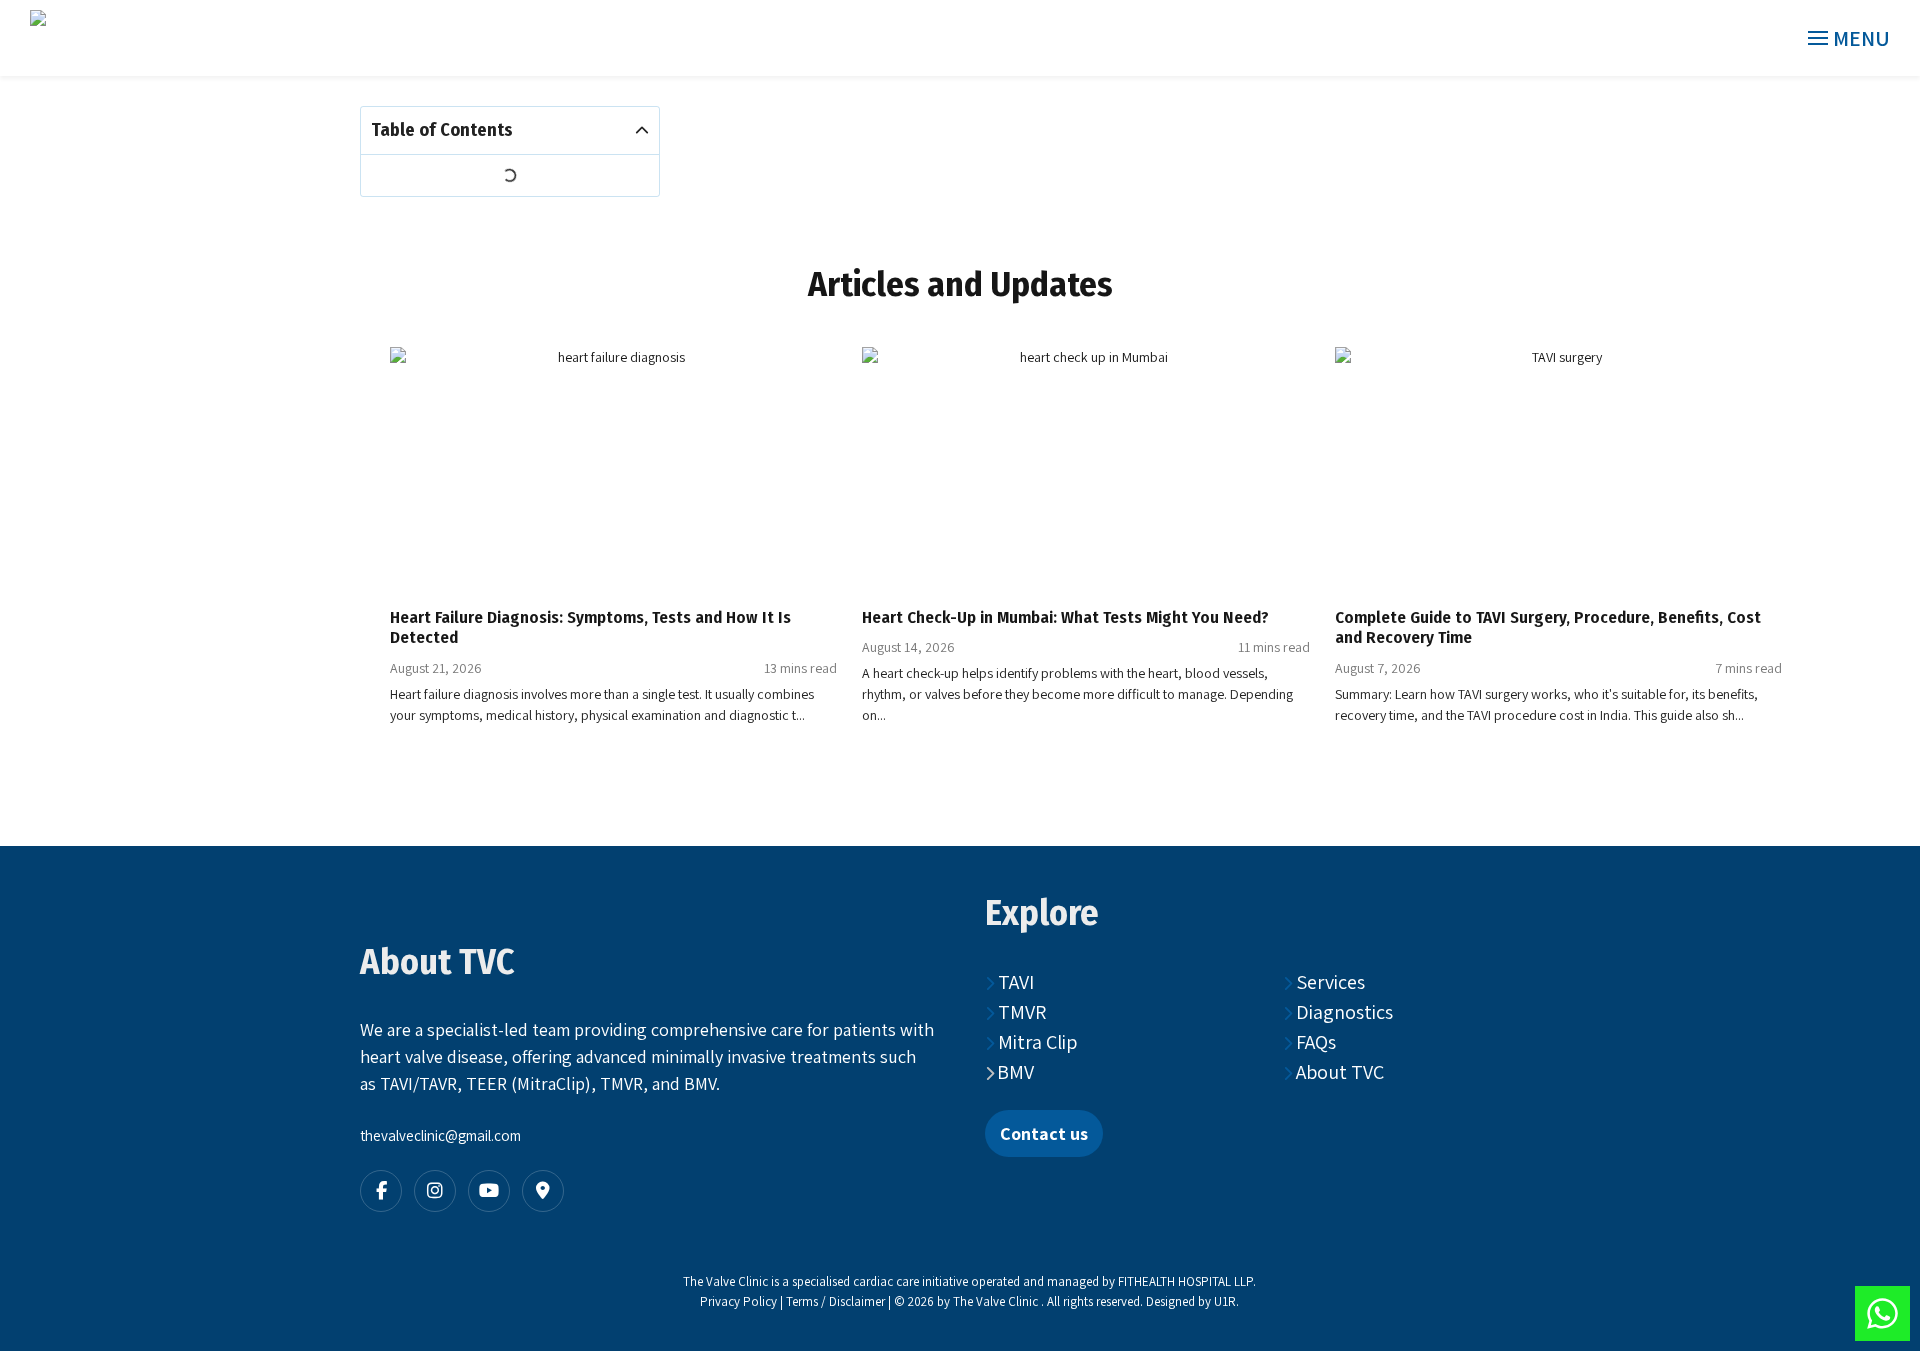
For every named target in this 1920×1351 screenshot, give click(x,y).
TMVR (1020, 1012)
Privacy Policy (738, 1301)
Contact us (1044, 1133)
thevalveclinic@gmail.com (440, 1135)
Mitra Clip (1035, 1042)
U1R (1225, 1301)
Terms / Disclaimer (837, 1301)
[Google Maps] (543, 1191)
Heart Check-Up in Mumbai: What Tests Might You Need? (1065, 617)
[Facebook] (381, 1191)
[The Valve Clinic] (142, 38)
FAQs (1314, 1042)
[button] (642, 131)
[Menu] (1850, 38)
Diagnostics (1342, 1012)
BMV (1015, 1072)
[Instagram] (435, 1191)
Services (1328, 982)
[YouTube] (489, 1191)
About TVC (1338, 1072)
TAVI (1014, 982)
